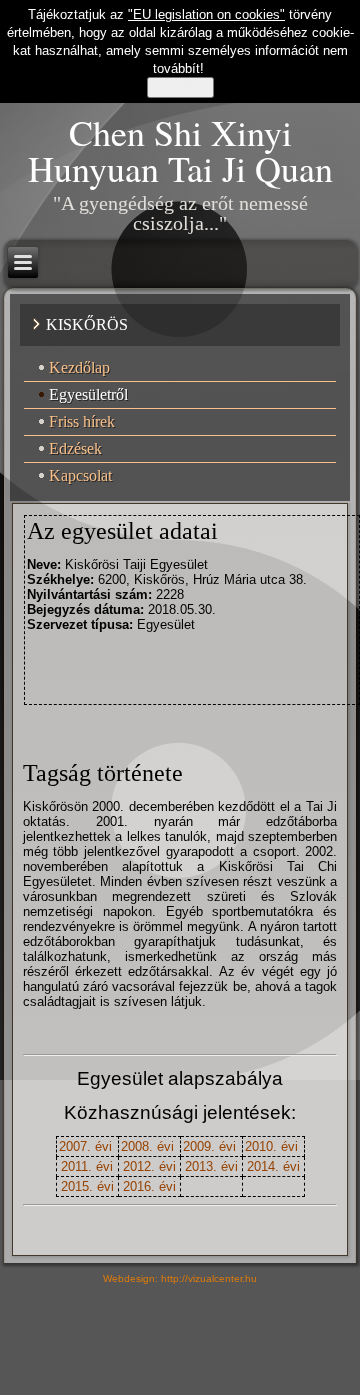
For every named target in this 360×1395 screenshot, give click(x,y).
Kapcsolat (80, 475)
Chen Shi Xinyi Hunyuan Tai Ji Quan (180, 150)
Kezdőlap (79, 367)
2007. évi (85, 1146)
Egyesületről (88, 394)
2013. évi (211, 1166)
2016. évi (149, 1186)
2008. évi (147, 1146)
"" (206, 14)
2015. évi (87, 1186)
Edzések (75, 448)
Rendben (180, 87)
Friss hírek (82, 421)
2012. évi (149, 1166)
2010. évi (271, 1146)
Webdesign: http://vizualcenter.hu (180, 1278)
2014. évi (273, 1166)
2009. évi (209, 1146)
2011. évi (87, 1166)
